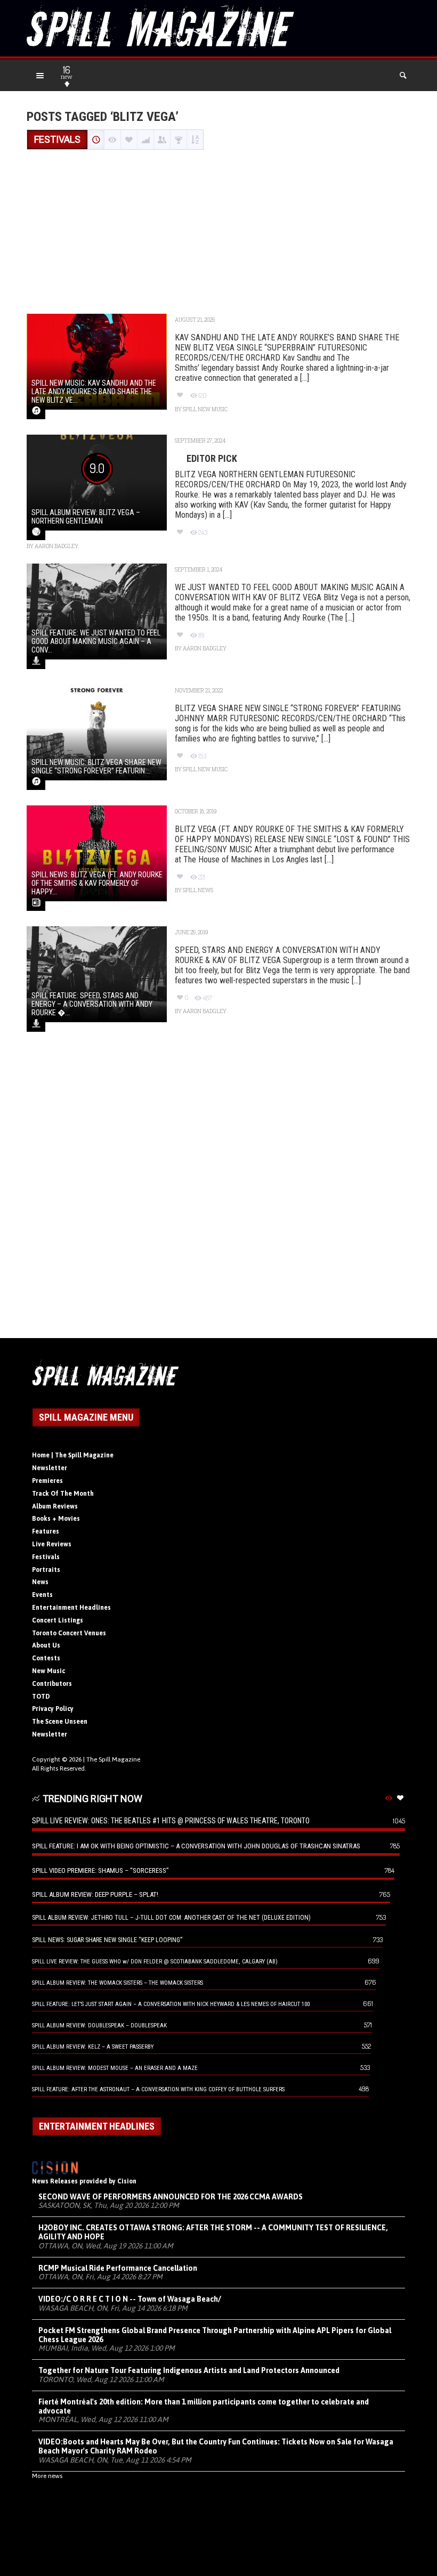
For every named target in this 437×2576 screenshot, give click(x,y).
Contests (46, 1658)
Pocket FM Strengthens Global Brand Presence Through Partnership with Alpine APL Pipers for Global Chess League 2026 (215, 2335)
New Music (48, 1671)
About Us (46, 1645)
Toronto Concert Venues (69, 1633)
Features (46, 1531)
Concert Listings (58, 1620)
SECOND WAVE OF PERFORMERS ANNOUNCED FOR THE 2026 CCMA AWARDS (171, 2197)
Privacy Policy (53, 1709)
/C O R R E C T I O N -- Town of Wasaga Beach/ (130, 2299)
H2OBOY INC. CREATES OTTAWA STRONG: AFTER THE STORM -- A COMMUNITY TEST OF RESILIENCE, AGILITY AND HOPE (213, 2232)
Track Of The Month (63, 1494)
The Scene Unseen (60, 1722)
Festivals (46, 1557)
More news (47, 2476)
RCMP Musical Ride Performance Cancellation (118, 2268)
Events (42, 1595)
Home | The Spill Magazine (73, 1455)
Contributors (52, 1684)
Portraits (46, 1570)
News (40, 1582)
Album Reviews (55, 1506)
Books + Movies (56, 1519)
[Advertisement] (218, 233)
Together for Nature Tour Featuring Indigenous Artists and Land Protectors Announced (189, 2370)
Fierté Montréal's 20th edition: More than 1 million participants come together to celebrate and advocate (204, 2406)
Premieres (47, 1481)
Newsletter (50, 1468)
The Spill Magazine (113, 1759)
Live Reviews (52, 1544)
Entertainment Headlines (71, 1608)
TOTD (41, 1697)
